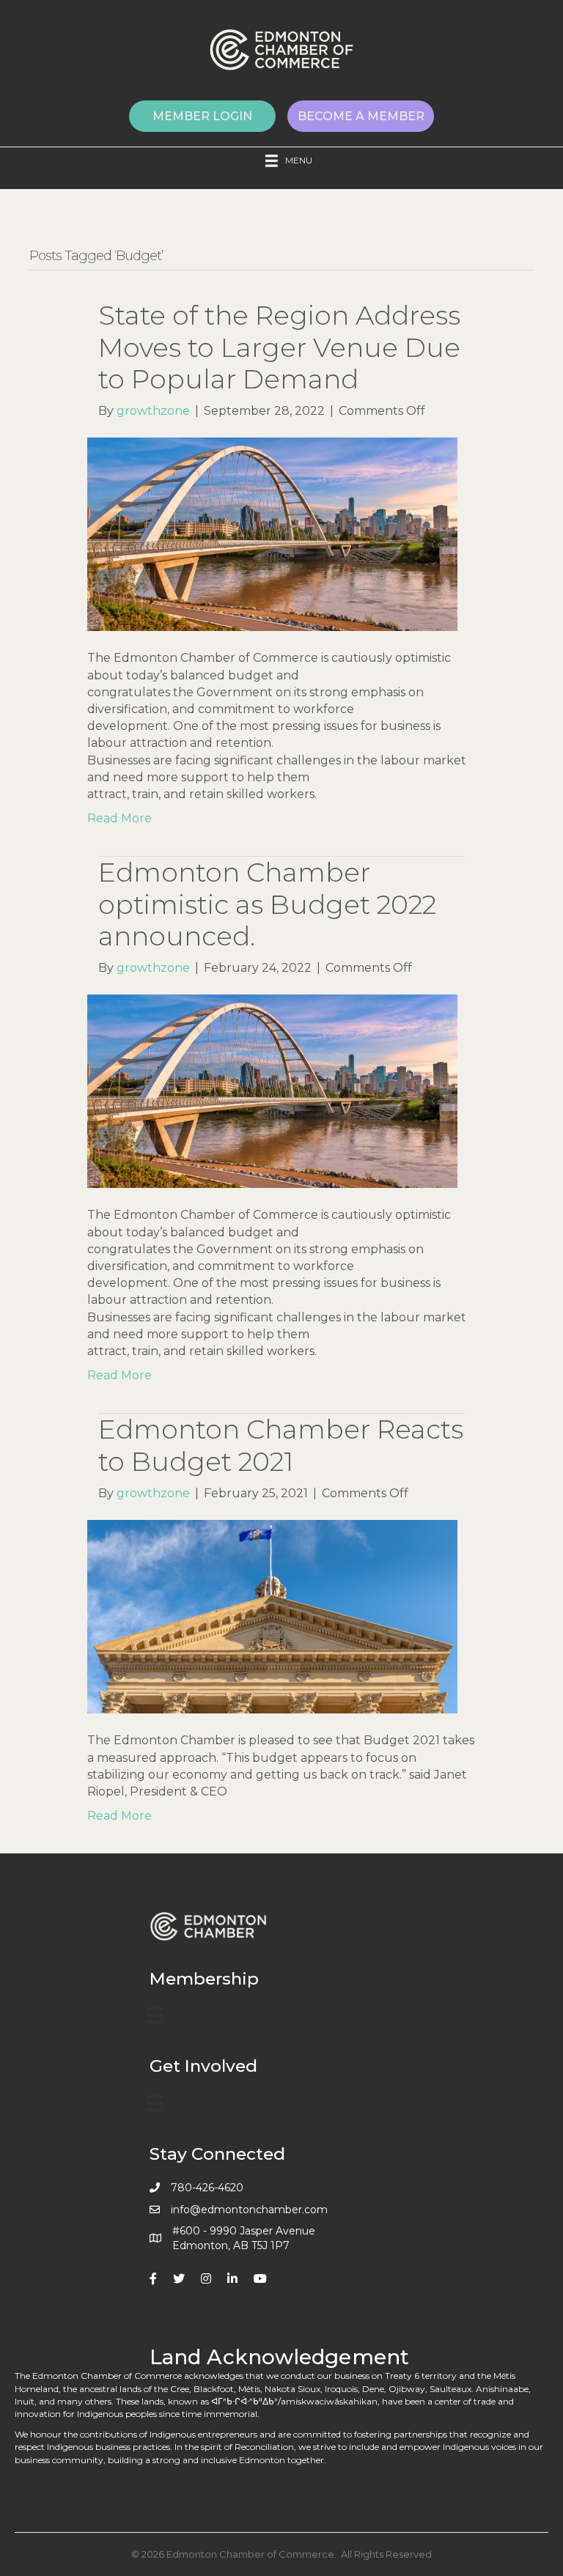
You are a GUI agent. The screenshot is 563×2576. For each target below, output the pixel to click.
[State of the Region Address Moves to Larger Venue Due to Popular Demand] (272, 534)
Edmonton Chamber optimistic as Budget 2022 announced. (267, 904)
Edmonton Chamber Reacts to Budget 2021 (281, 1445)
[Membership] (155, 2015)
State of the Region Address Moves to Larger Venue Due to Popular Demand (279, 347)
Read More (119, 818)
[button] (202, 116)
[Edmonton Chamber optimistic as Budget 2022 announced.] (272, 1090)
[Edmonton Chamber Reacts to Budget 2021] (272, 1616)
